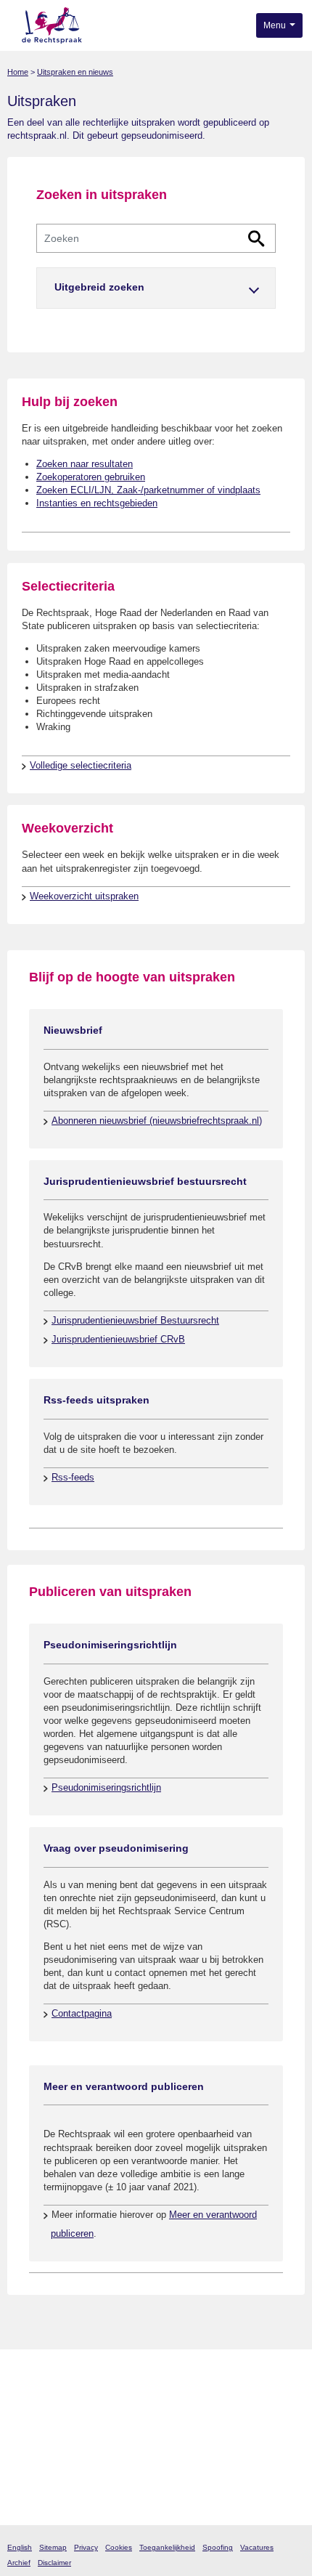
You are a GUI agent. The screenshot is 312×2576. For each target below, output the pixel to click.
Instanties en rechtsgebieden (97, 503)
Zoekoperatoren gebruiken (91, 477)
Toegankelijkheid (167, 2547)
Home (18, 72)
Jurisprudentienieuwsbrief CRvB (118, 1339)
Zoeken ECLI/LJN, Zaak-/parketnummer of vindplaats (148, 490)
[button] (156, 288)
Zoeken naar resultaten (85, 464)
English (20, 2547)
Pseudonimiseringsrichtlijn (106, 1787)
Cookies (119, 2547)
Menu (276, 25)
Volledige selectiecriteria (81, 765)
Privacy (86, 2547)
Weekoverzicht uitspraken (84, 896)
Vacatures (257, 2547)
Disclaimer (54, 2563)
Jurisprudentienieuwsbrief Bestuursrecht (135, 1320)
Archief (19, 2563)
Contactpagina (82, 2013)
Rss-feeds (73, 1477)
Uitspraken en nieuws (75, 72)
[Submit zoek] (256, 239)
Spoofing (218, 2547)
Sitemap (53, 2547)
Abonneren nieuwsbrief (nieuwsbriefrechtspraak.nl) (157, 1121)
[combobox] (156, 238)
